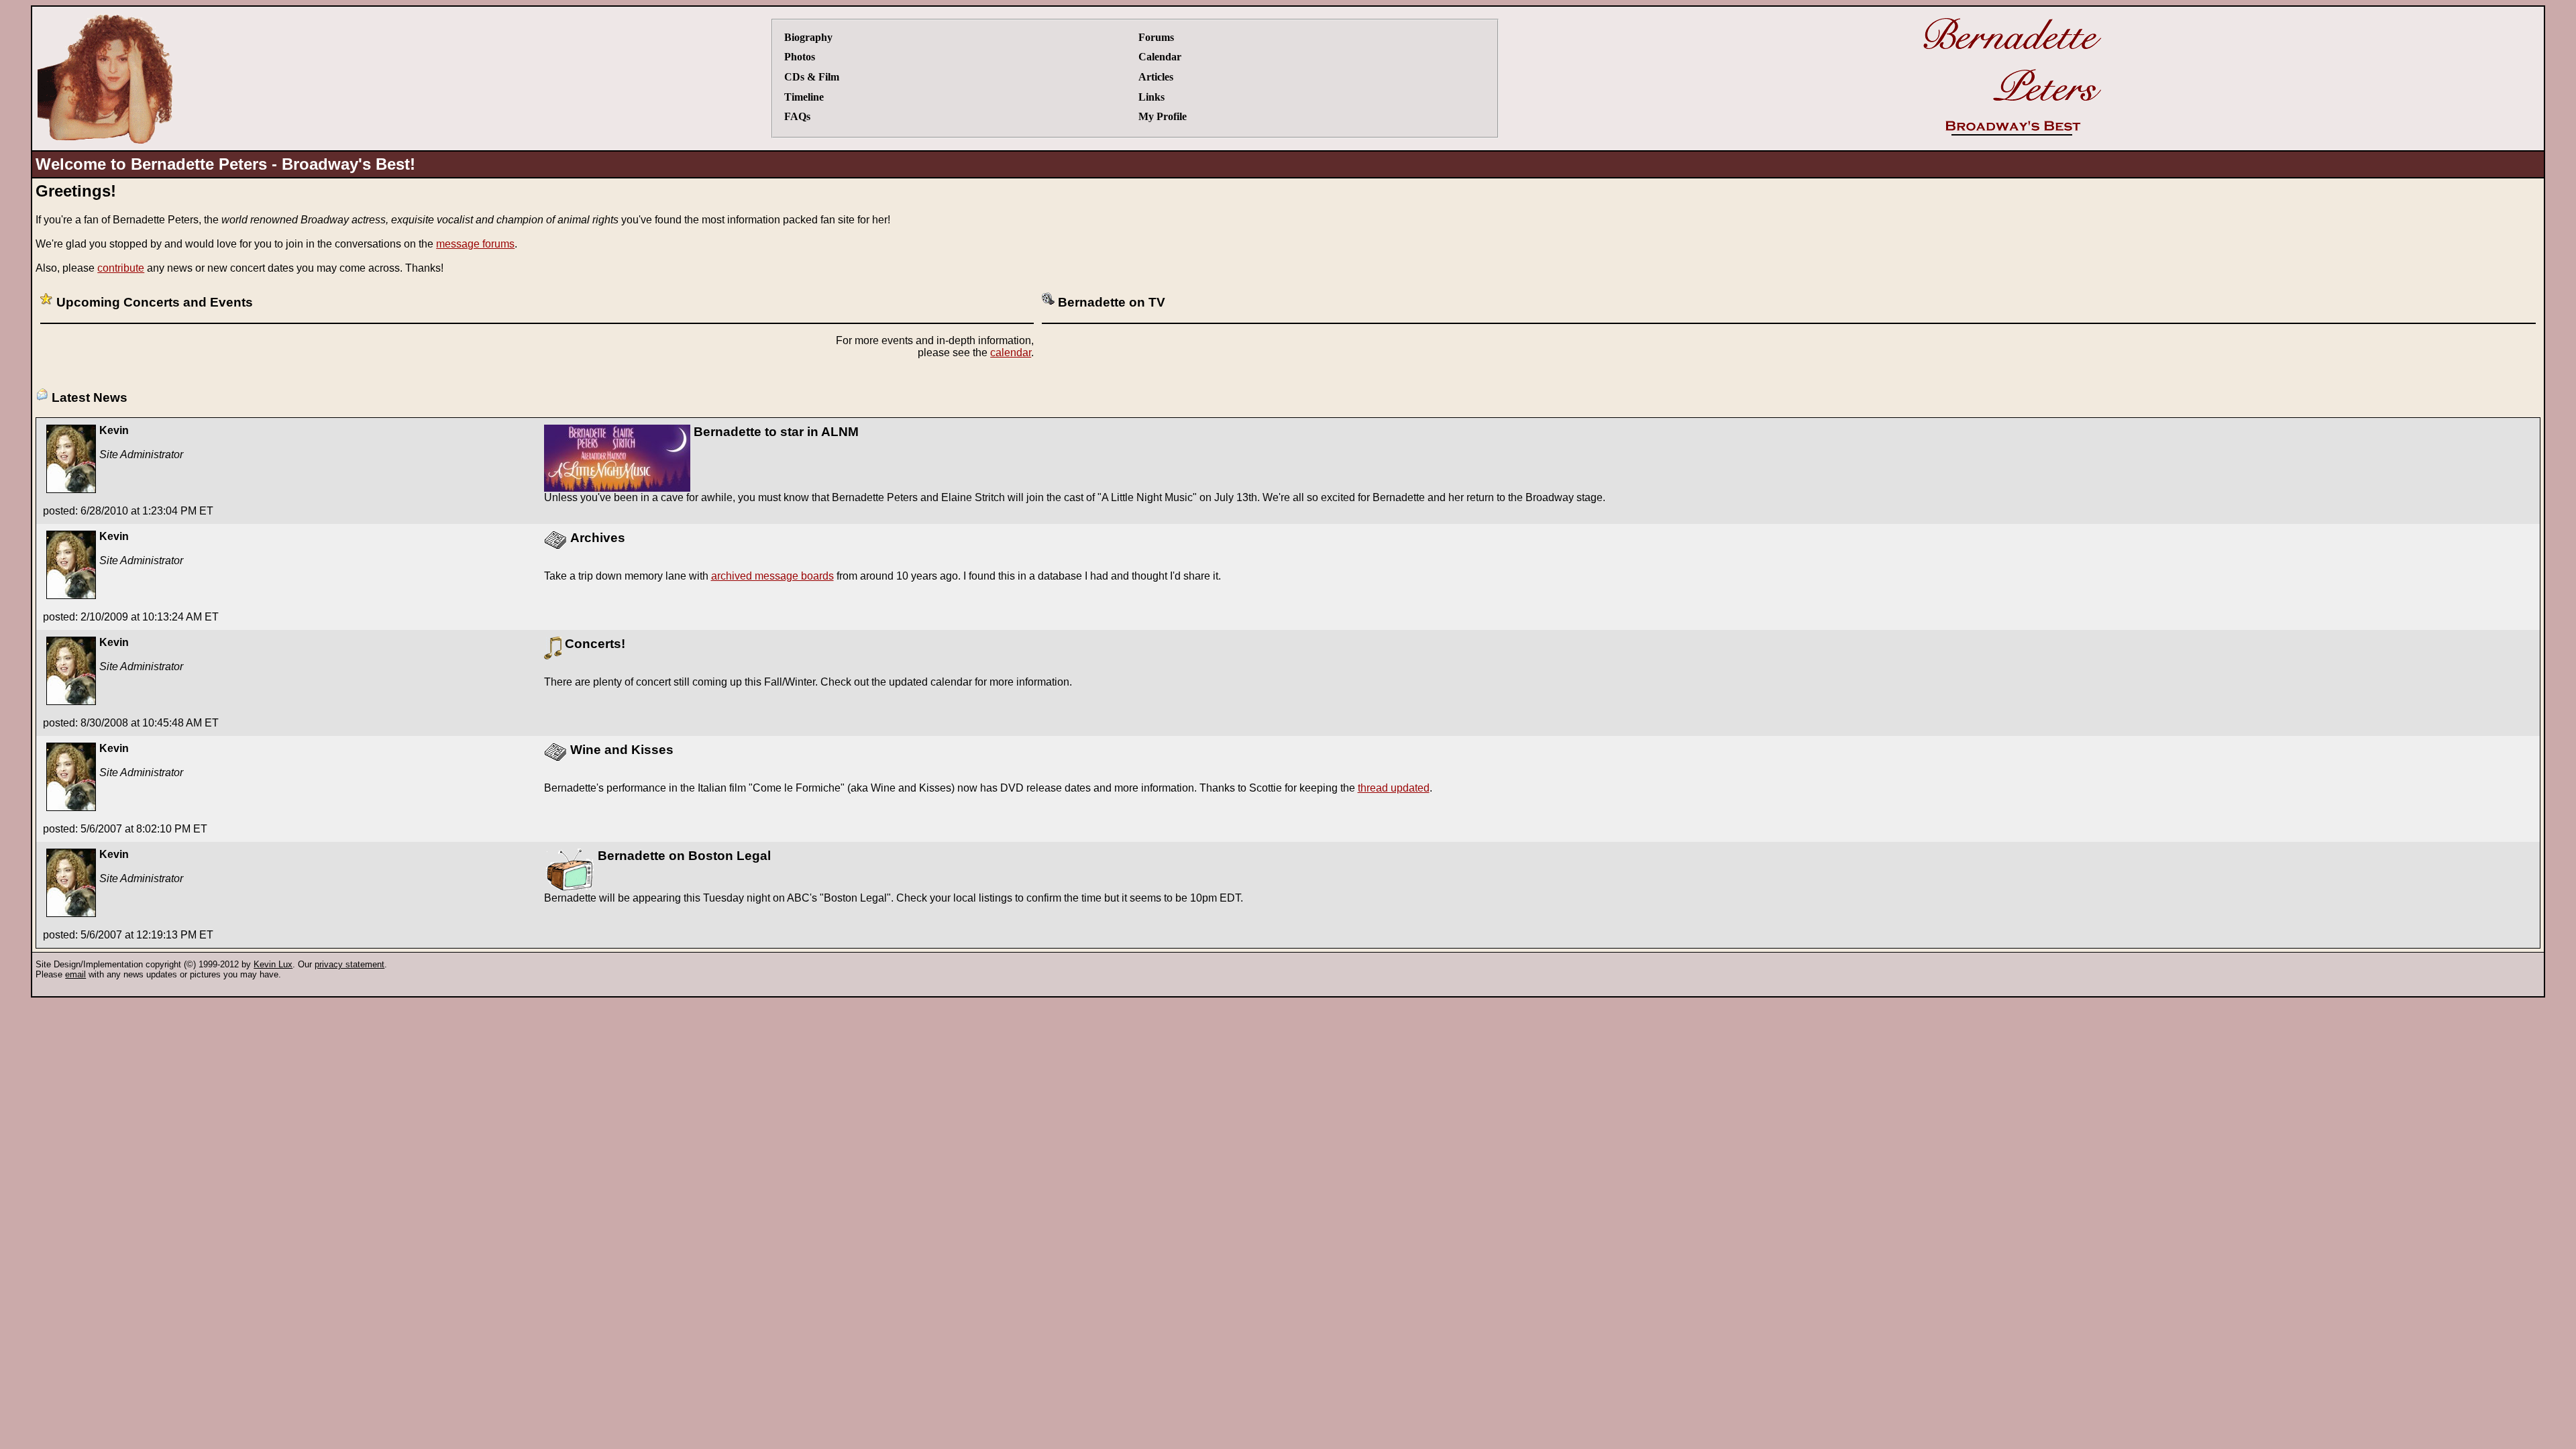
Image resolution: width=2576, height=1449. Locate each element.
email (75, 974)
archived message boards (772, 576)
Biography (808, 37)
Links (1151, 97)
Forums (1156, 37)
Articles (1156, 77)
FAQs (797, 116)
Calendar (1160, 57)
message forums (475, 244)
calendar (1011, 353)
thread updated (1394, 788)
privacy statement (350, 964)
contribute (121, 268)
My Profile (1163, 116)
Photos (800, 57)
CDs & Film (812, 77)
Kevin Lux (273, 964)
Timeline (804, 97)
